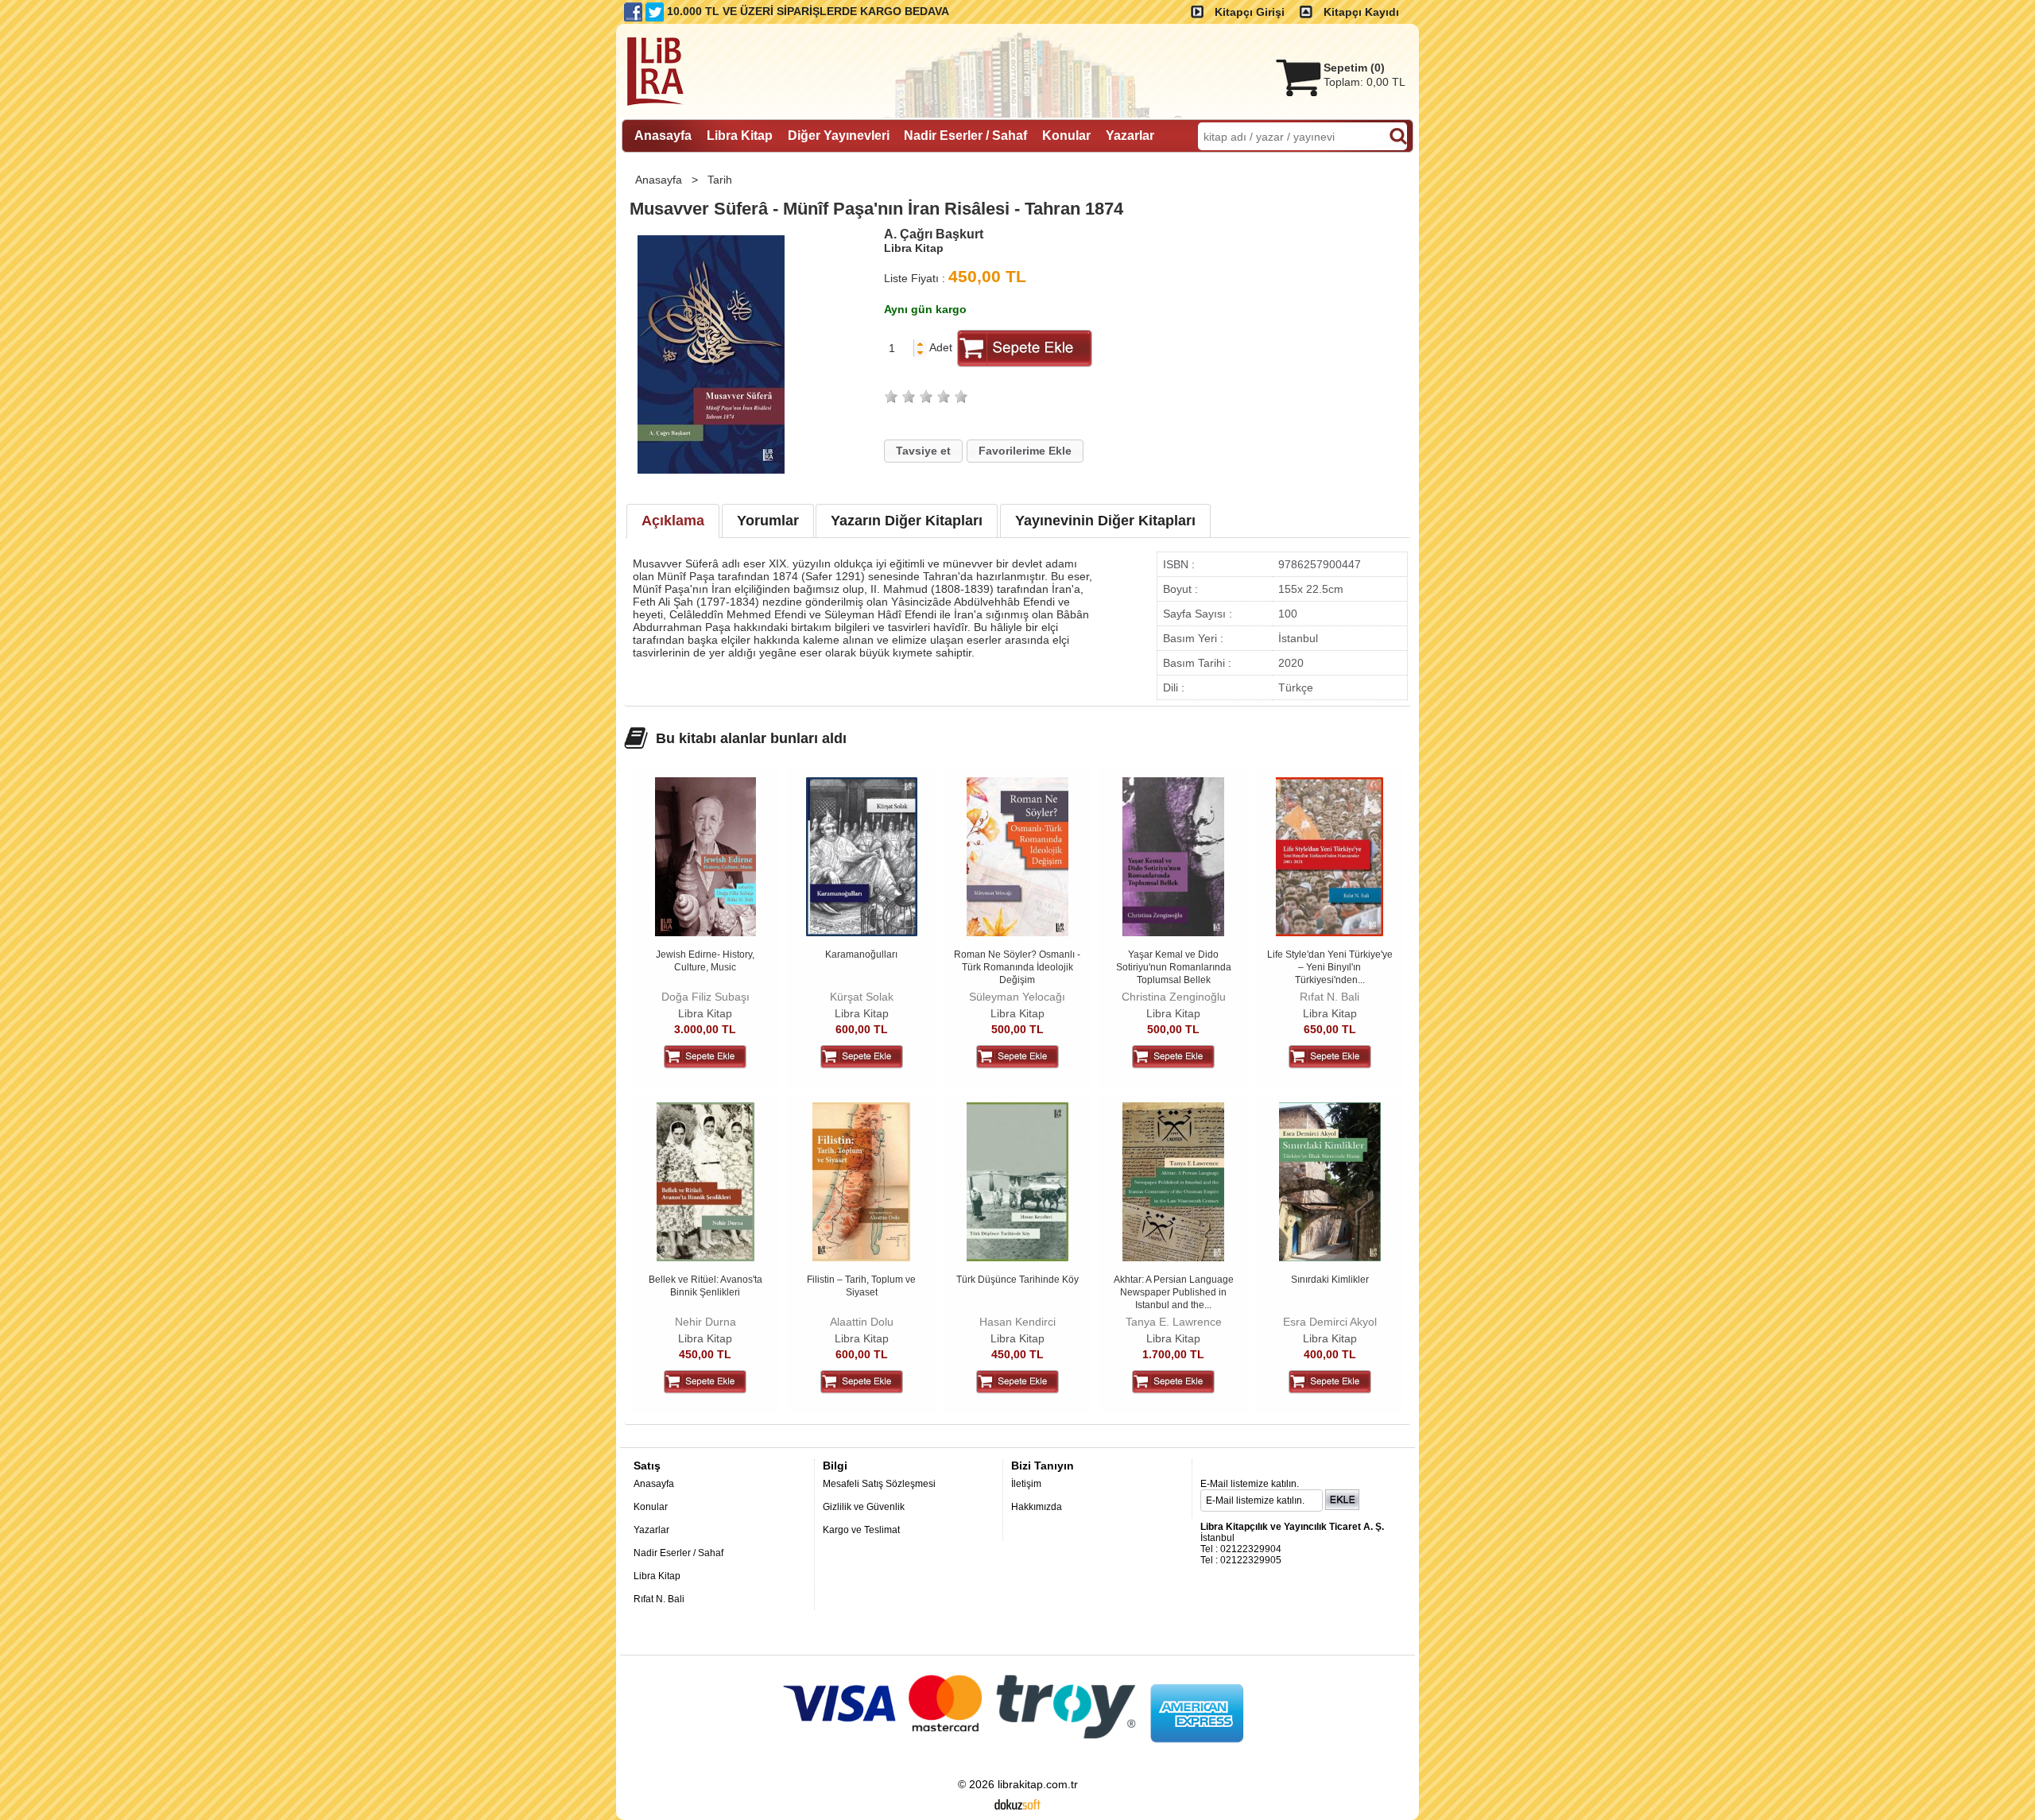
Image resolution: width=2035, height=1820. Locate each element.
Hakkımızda (1037, 1507)
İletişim (1026, 1484)
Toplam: (1364, 82)
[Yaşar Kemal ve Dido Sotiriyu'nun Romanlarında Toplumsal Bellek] (1173, 932)
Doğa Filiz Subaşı (705, 997)
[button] (920, 344)
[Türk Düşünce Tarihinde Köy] (1017, 1257)
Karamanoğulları (861, 955)
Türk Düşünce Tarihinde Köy (1017, 1280)
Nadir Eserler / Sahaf (678, 1553)
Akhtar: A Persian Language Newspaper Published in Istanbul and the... (1174, 1292)
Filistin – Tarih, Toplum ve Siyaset (861, 1286)
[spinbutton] (899, 348)
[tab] (673, 521)
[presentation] (673, 521)
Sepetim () (1354, 68)
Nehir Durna (705, 1322)
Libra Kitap (705, 1013)
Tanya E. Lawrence (1174, 1322)
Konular (651, 1507)
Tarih (721, 180)
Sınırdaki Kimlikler (1330, 1280)
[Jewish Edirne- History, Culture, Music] (705, 932)
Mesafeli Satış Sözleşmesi (879, 1484)
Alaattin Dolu (862, 1322)
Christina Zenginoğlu (1174, 997)
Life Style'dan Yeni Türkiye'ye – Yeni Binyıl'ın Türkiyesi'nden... (1330, 967)
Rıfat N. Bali (1330, 997)
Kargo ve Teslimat (861, 1530)
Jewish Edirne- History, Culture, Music (705, 961)
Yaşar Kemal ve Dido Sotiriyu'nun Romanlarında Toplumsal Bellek (1174, 967)
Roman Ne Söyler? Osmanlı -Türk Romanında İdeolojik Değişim (1017, 967)
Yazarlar (651, 1530)
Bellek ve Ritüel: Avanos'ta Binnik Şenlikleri (705, 1286)
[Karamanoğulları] (862, 932)
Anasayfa (660, 180)
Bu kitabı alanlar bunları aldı (751, 738)
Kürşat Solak (862, 997)
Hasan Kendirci (1017, 1322)
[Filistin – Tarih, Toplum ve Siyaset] (861, 1257)
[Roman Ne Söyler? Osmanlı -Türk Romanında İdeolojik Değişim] (1018, 932)
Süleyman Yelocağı (1017, 997)
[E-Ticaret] (1017, 1803)
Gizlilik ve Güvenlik (864, 1507)
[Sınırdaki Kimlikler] (1330, 1257)
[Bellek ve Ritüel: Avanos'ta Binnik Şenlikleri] (705, 1257)
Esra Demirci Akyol (1330, 1322)
